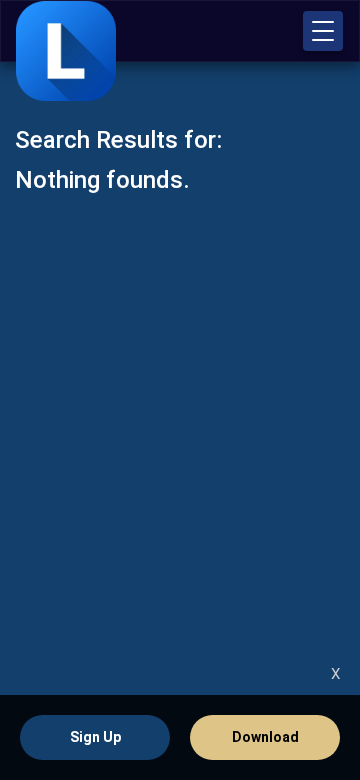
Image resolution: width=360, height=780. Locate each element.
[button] (323, 31)
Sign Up (95, 737)
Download (265, 737)
